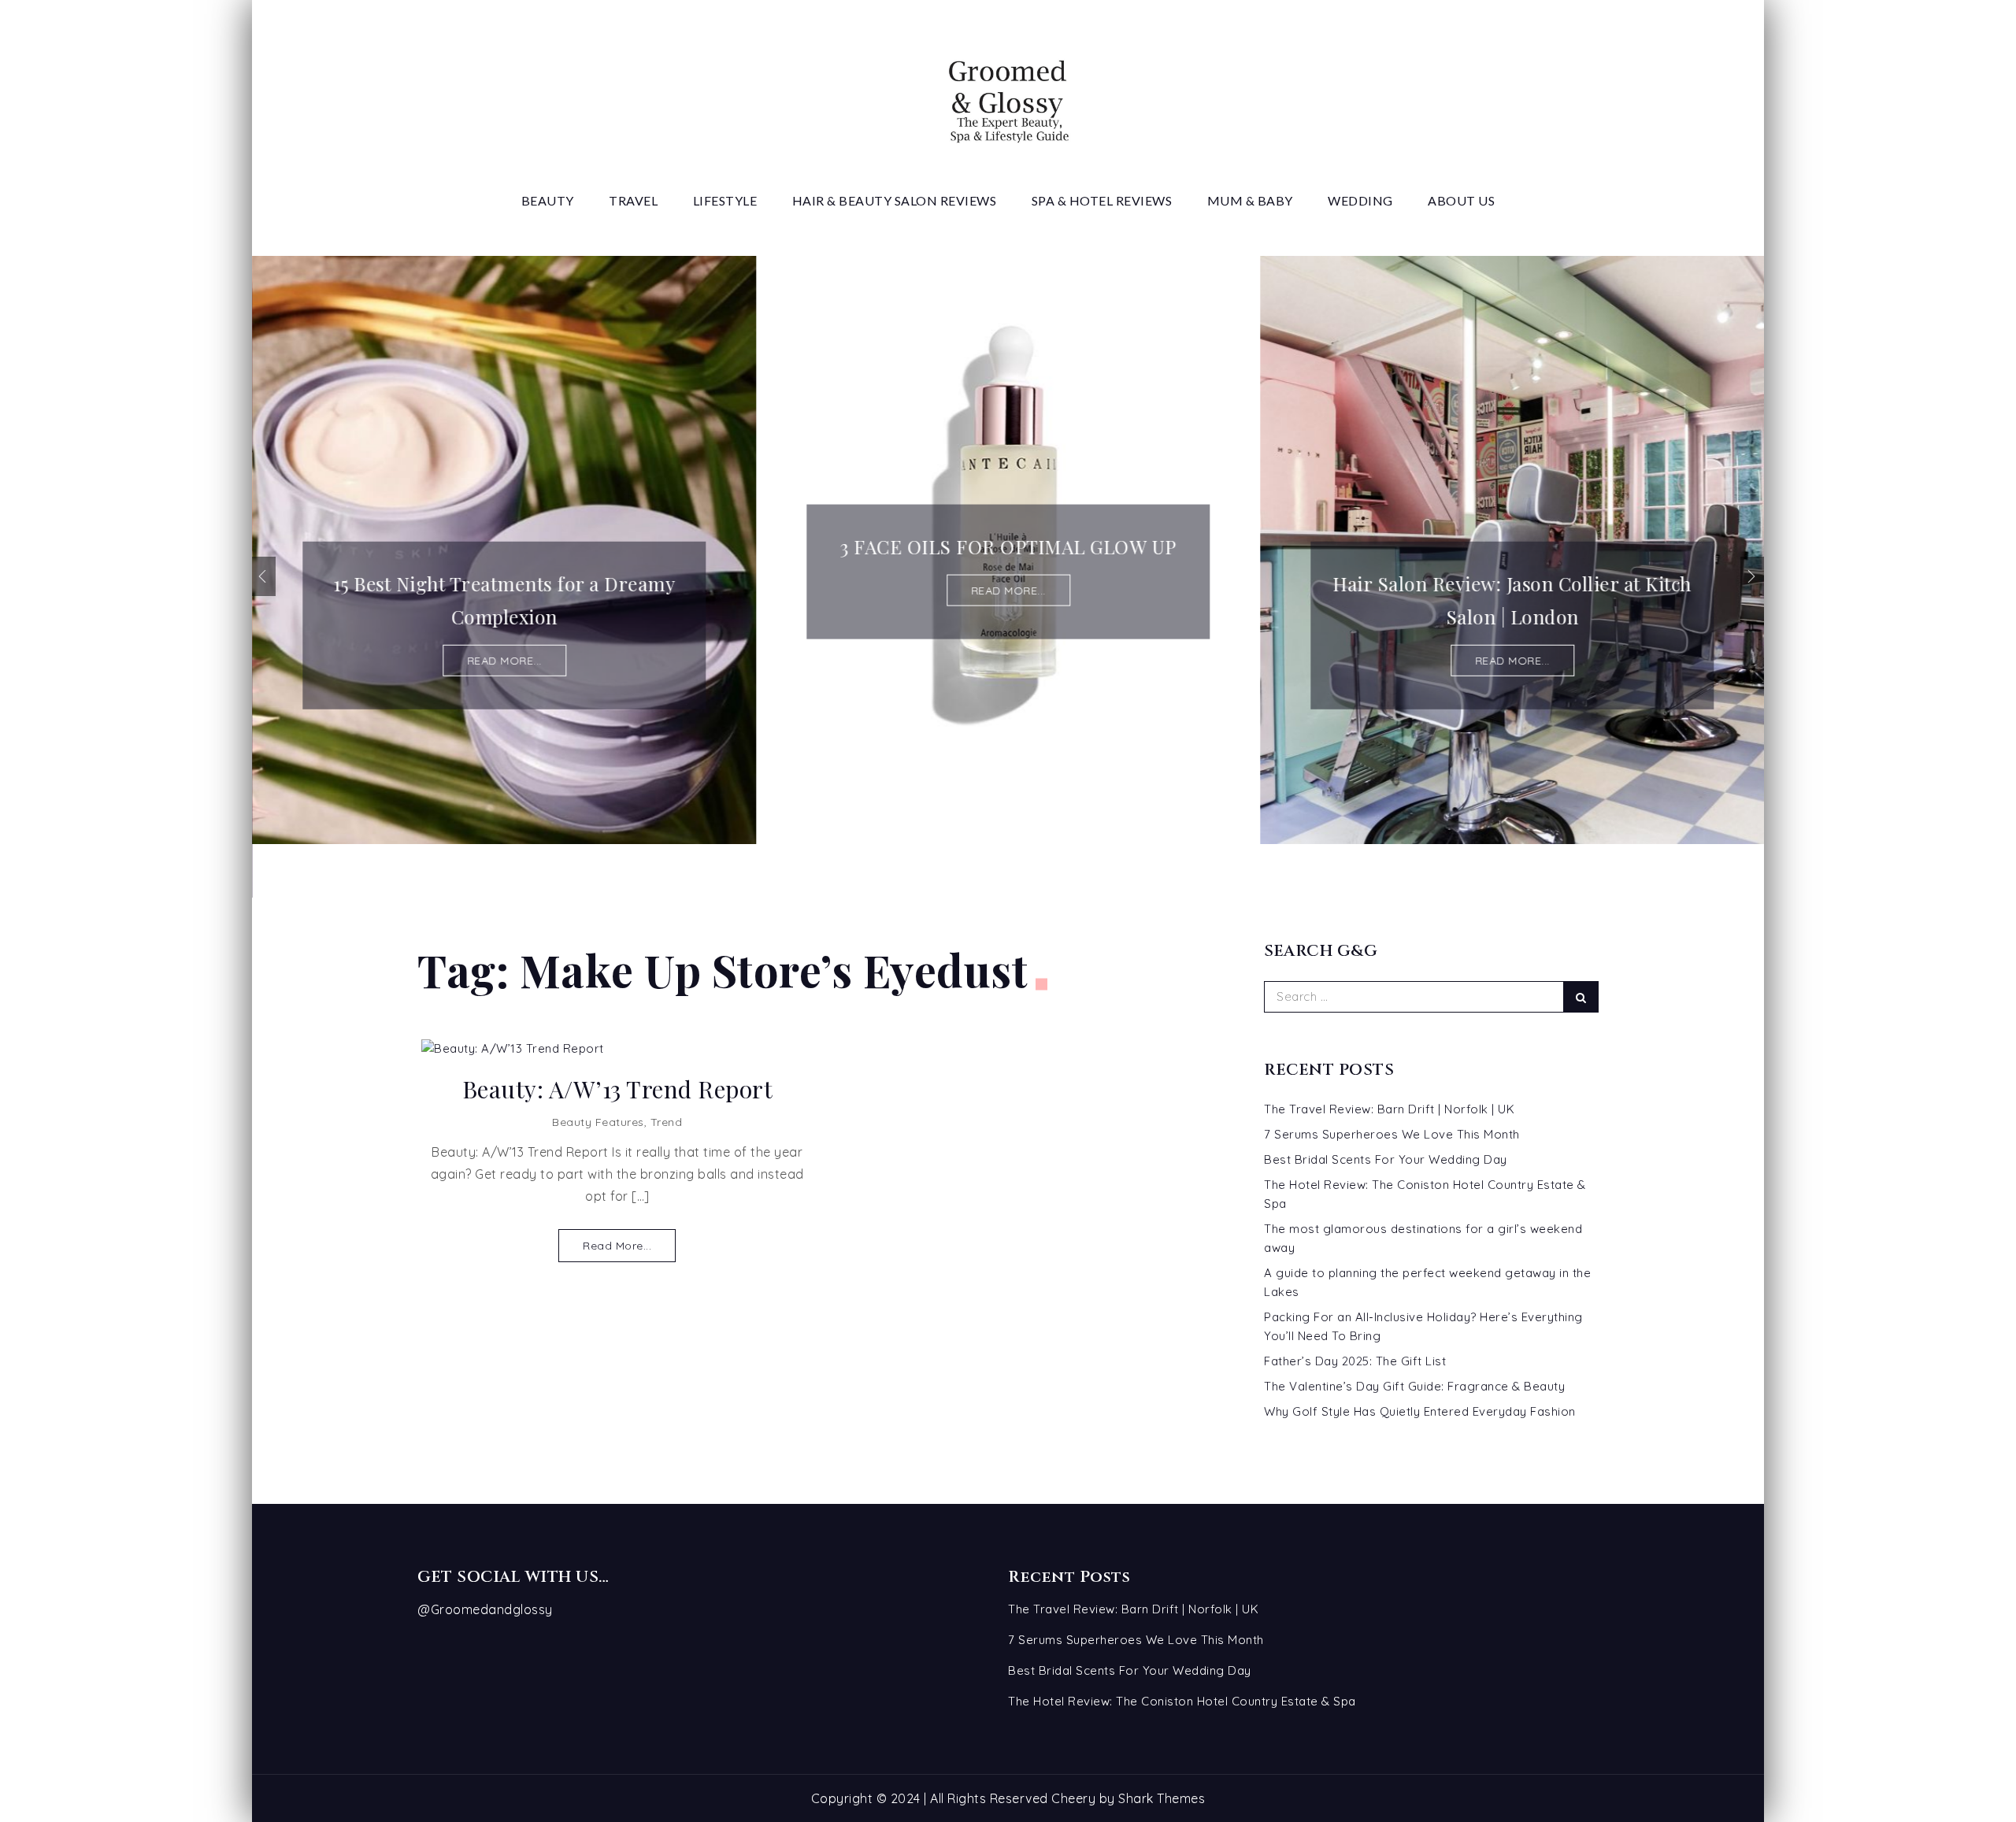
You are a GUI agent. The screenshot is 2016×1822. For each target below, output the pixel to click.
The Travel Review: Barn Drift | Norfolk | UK (1389, 1109)
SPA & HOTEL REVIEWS (1102, 200)
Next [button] (1752, 576)
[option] (504, 550)
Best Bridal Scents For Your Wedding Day (1386, 1159)
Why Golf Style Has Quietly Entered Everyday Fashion (1420, 1411)
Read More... (617, 1246)
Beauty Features (598, 1122)
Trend (667, 1122)
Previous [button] (264, 576)
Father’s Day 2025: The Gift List (1355, 1361)
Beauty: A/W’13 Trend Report (618, 1089)
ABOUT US (1461, 200)
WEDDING (1360, 200)
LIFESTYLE (725, 200)
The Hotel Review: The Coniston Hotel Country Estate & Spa (1182, 1701)
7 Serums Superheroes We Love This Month (1392, 1134)
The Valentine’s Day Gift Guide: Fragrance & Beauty (1414, 1386)
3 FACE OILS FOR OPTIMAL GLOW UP (1008, 546)
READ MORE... (504, 661)
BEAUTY (548, 200)
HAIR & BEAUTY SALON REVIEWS (895, 200)
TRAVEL (633, 200)
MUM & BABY (1250, 200)
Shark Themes (1162, 1798)
